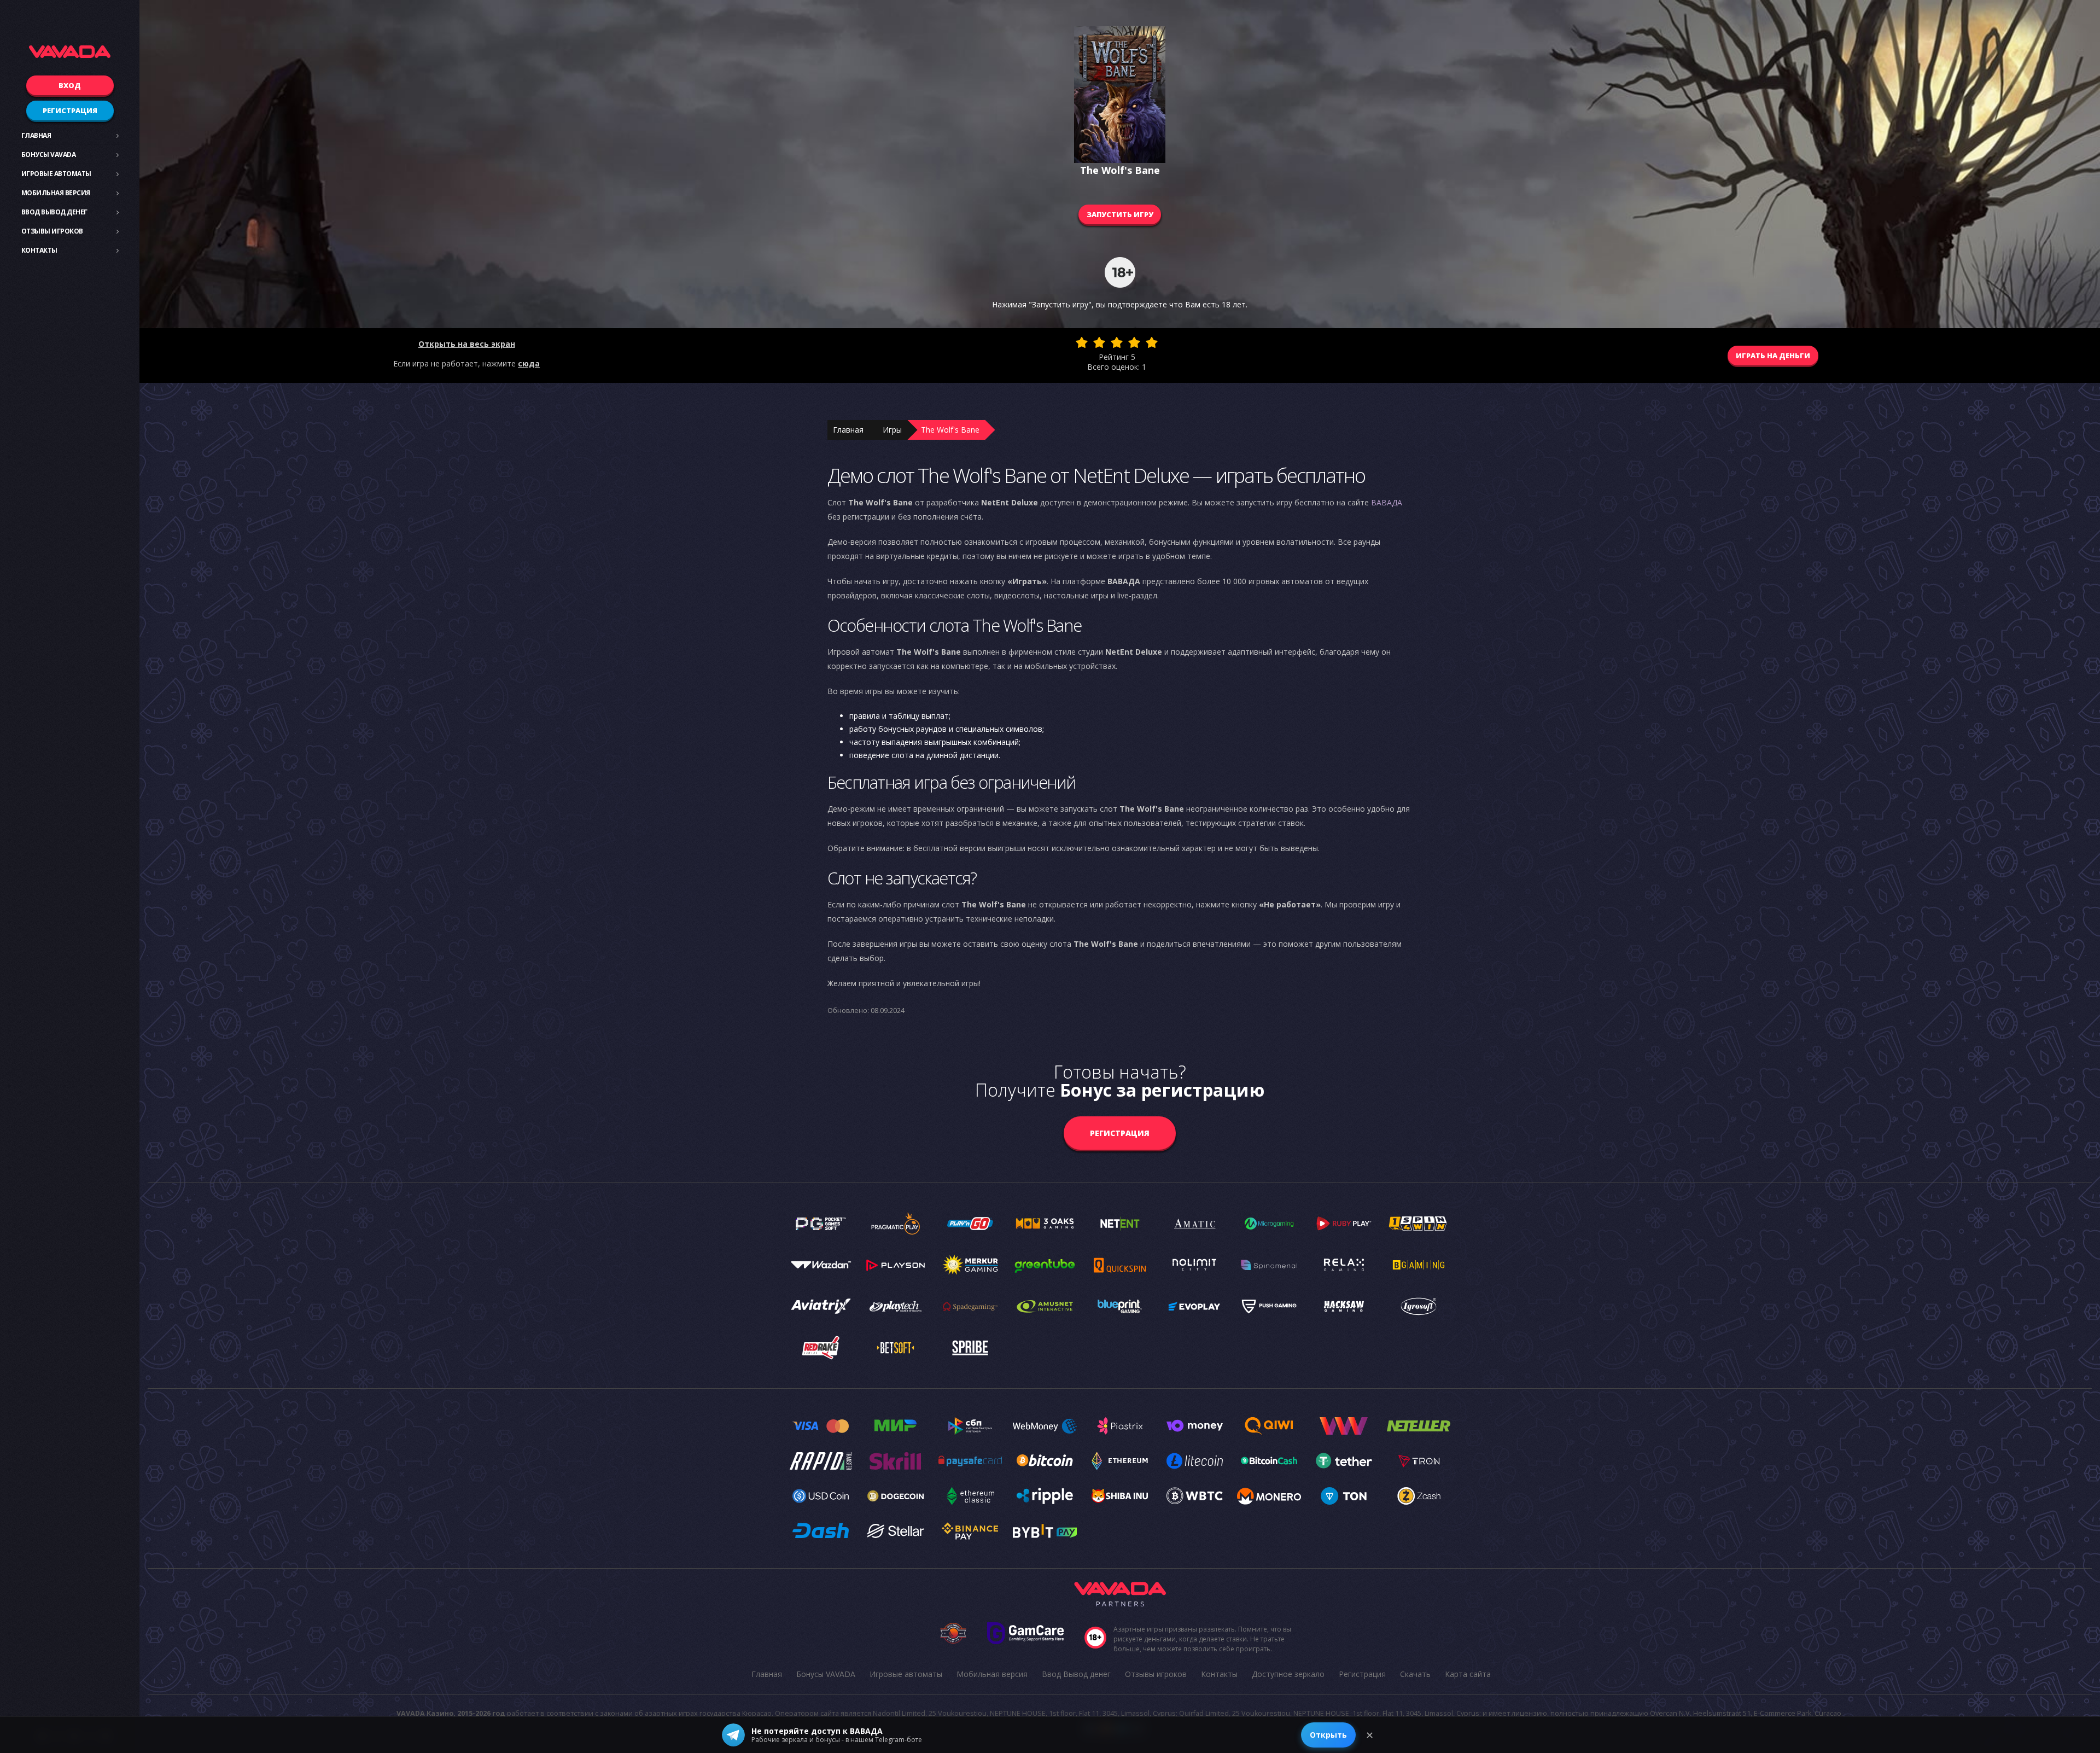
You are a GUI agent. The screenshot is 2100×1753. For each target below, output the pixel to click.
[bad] (1082, 342)
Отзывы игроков (52, 231)
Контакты (39, 250)
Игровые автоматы (56, 174)
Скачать (1415, 1674)
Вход (70, 85)
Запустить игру (1120, 214)
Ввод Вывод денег (54, 212)
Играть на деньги (1773, 356)
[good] (1134, 342)
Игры (892, 430)
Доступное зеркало (1288, 1674)
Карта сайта (1468, 1674)
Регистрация (70, 110)
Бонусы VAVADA (49, 155)
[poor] (1099, 342)
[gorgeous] (1152, 342)
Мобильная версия (56, 193)
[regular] (1117, 342)
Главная (36, 135)
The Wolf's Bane (950, 430)
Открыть (1328, 1735)
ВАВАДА (1387, 502)
